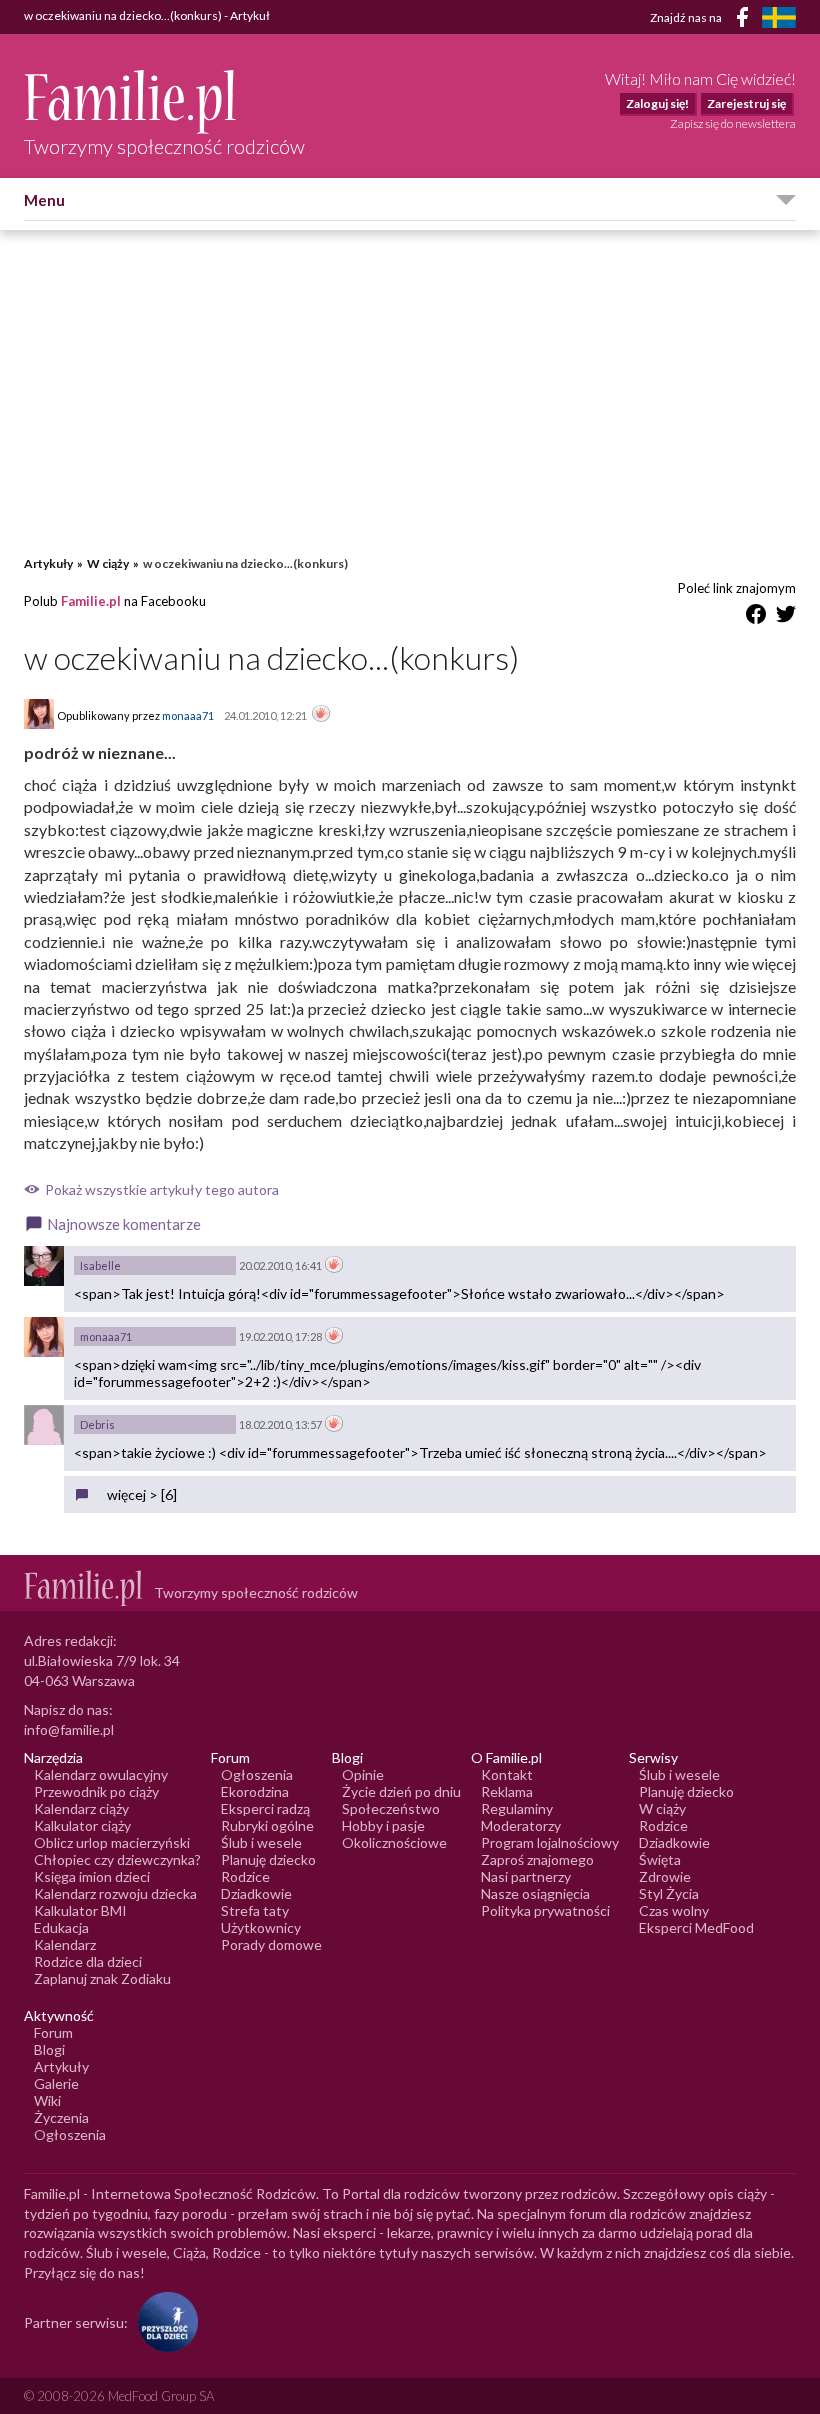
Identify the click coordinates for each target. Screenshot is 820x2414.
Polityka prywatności (545, 1910)
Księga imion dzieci (92, 1876)
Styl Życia (669, 1893)
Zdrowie (665, 1876)
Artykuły (48, 563)
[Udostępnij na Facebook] (756, 617)
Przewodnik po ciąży (96, 1791)
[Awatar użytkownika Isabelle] (44, 1266)
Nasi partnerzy (526, 1876)
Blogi (49, 2049)
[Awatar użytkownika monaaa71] (44, 1337)
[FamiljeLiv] (779, 17)
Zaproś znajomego (537, 1859)
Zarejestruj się (746, 103)
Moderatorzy (521, 1825)
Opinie (363, 1774)
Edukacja (61, 1927)
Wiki (47, 2100)
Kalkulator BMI (80, 1910)
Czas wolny (674, 1910)
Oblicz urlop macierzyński (112, 1842)
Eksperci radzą (265, 1808)
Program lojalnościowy (550, 1842)
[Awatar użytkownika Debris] (44, 1425)
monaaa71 (106, 1336)
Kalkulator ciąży (82, 1825)
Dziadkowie (256, 1893)
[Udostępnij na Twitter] (786, 617)
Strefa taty (255, 1910)
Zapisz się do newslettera (733, 123)
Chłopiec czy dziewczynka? (117, 1859)
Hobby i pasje (383, 1825)
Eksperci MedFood (696, 1927)
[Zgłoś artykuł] (321, 715)
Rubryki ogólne (267, 1825)
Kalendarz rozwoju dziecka (115, 1893)
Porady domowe (271, 1944)
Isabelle (100, 1265)
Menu (44, 200)
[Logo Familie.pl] (164, 101)
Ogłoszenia (257, 1774)
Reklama (507, 1791)
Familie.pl (91, 601)
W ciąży (108, 563)
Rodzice (245, 1876)
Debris (97, 1424)
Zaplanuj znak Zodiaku (102, 1978)
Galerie (56, 2083)
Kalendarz (65, 1944)
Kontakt (507, 1774)
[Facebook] (746, 20)
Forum (53, 2032)
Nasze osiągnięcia (535, 1893)
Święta (660, 1859)
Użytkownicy (261, 1927)
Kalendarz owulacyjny (101, 1774)
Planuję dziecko (268, 1859)
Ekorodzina (255, 1791)
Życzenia (61, 2117)
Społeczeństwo (391, 1808)
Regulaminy (517, 1808)
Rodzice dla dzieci (88, 1961)
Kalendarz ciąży (81, 1808)
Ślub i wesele (261, 1842)
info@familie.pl (69, 1729)
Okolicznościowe (394, 1842)
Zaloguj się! (657, 103)
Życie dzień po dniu (401, 1791)
